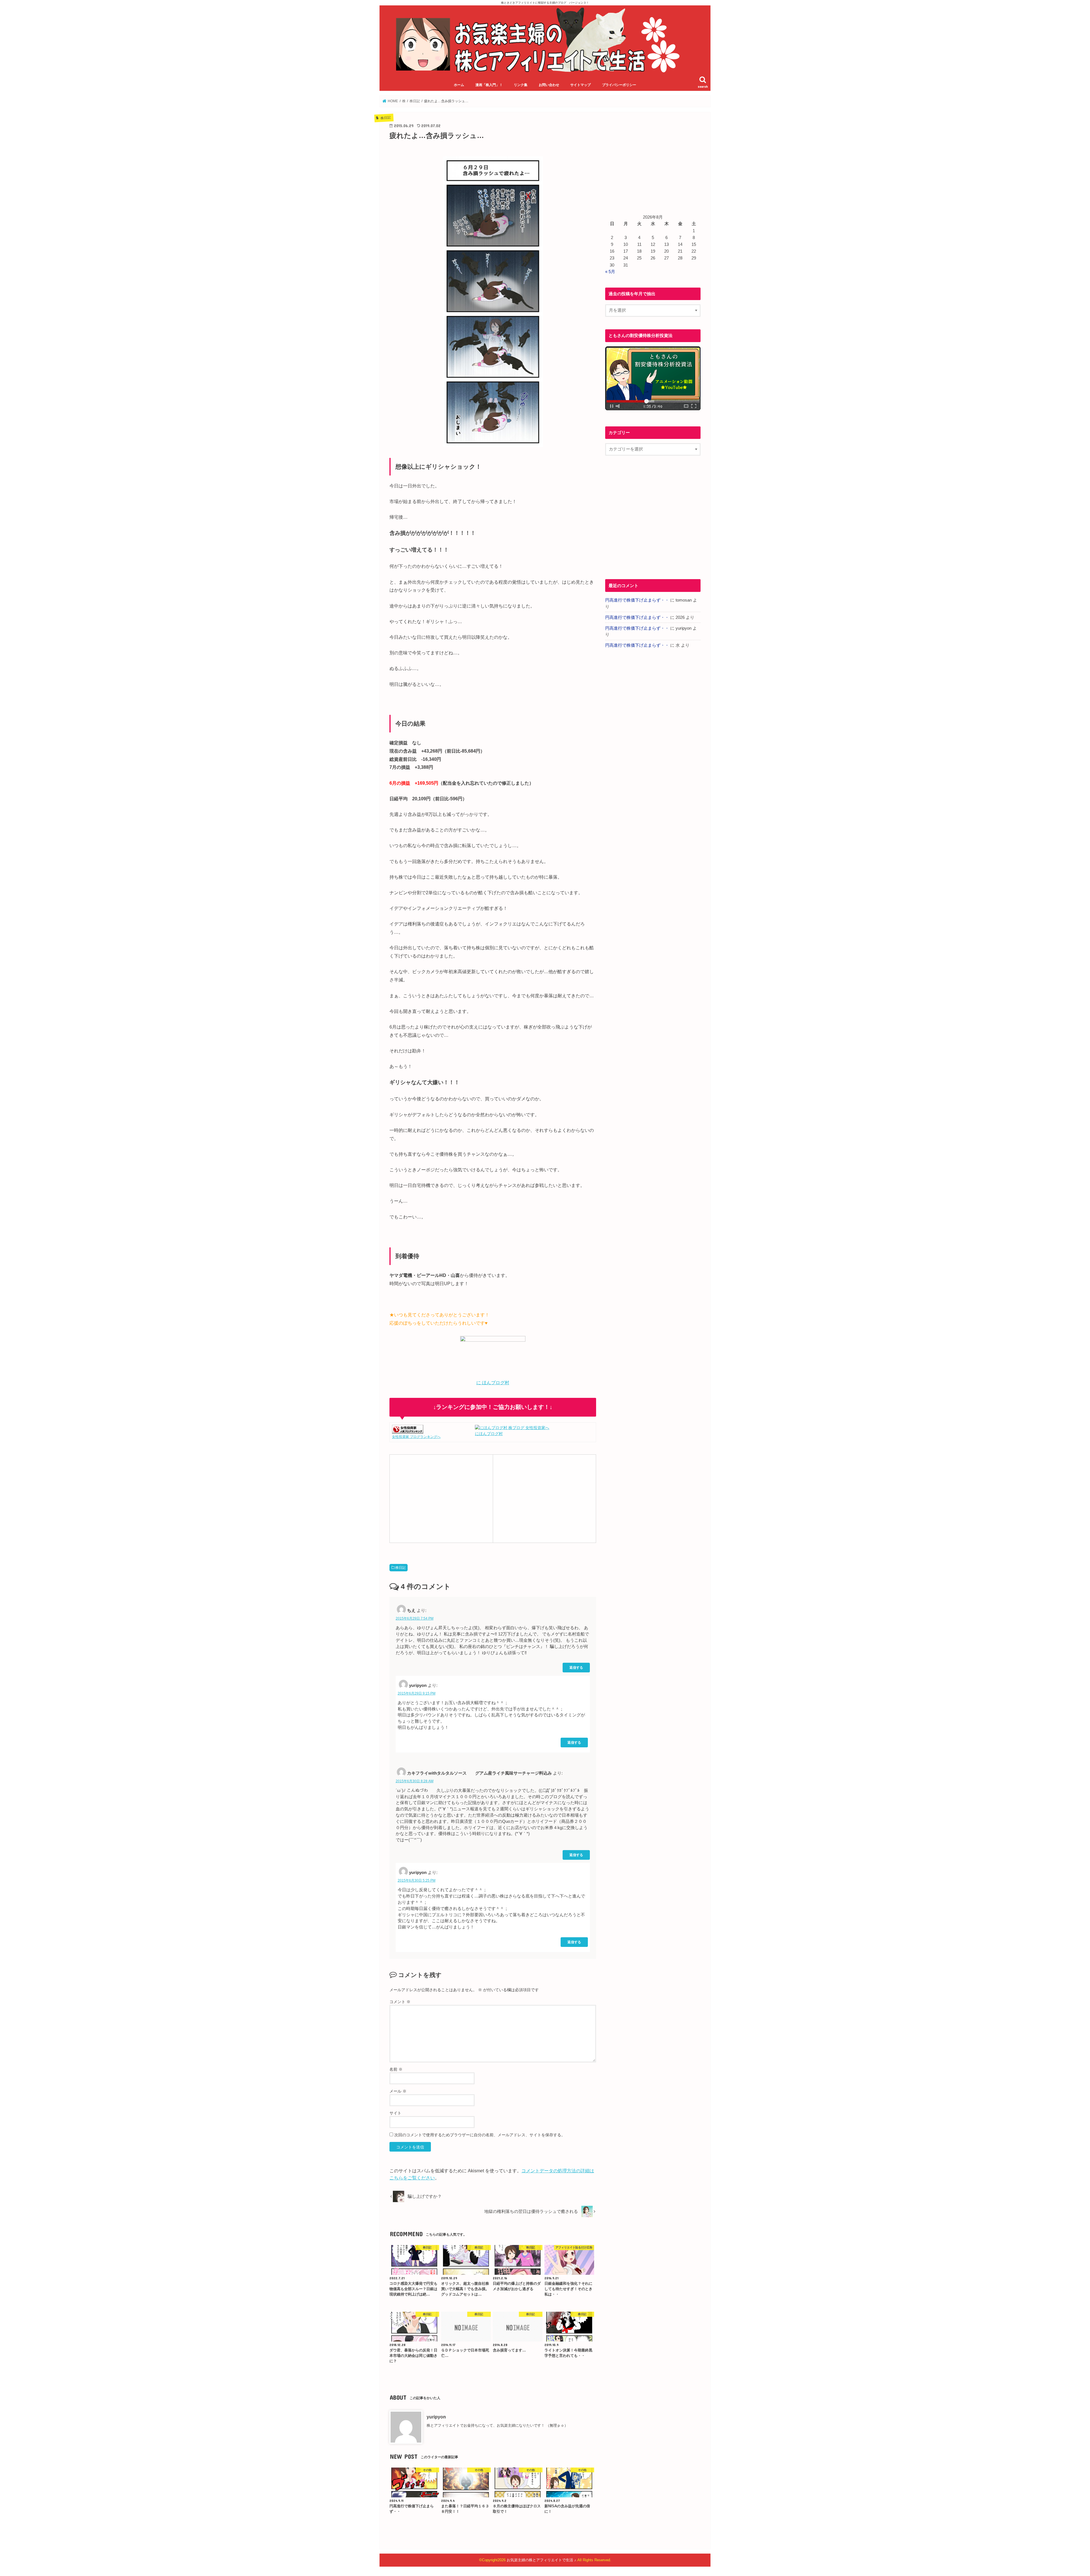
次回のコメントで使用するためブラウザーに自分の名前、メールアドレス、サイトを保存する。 (480, 2135)
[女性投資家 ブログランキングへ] (408, 1430)
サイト (395, 2113)
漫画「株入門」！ (489, 85)
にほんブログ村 (489, 1434)
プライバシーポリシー (619, 85)
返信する (576, 1667)
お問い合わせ (549, 85)
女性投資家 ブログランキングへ (416, 1437)
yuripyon (436, 2417)
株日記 (401, 1568)
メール (398, 2091)
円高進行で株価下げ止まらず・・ (637, 600)
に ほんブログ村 (493, 1383)
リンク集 (521, 85)
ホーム (459, 85)
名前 (396, 2069)
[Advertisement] (441, 1498)
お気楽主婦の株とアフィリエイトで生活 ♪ (541, 2560)
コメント (400, 2002)
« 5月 (610, 272)
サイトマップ (580, 85)
